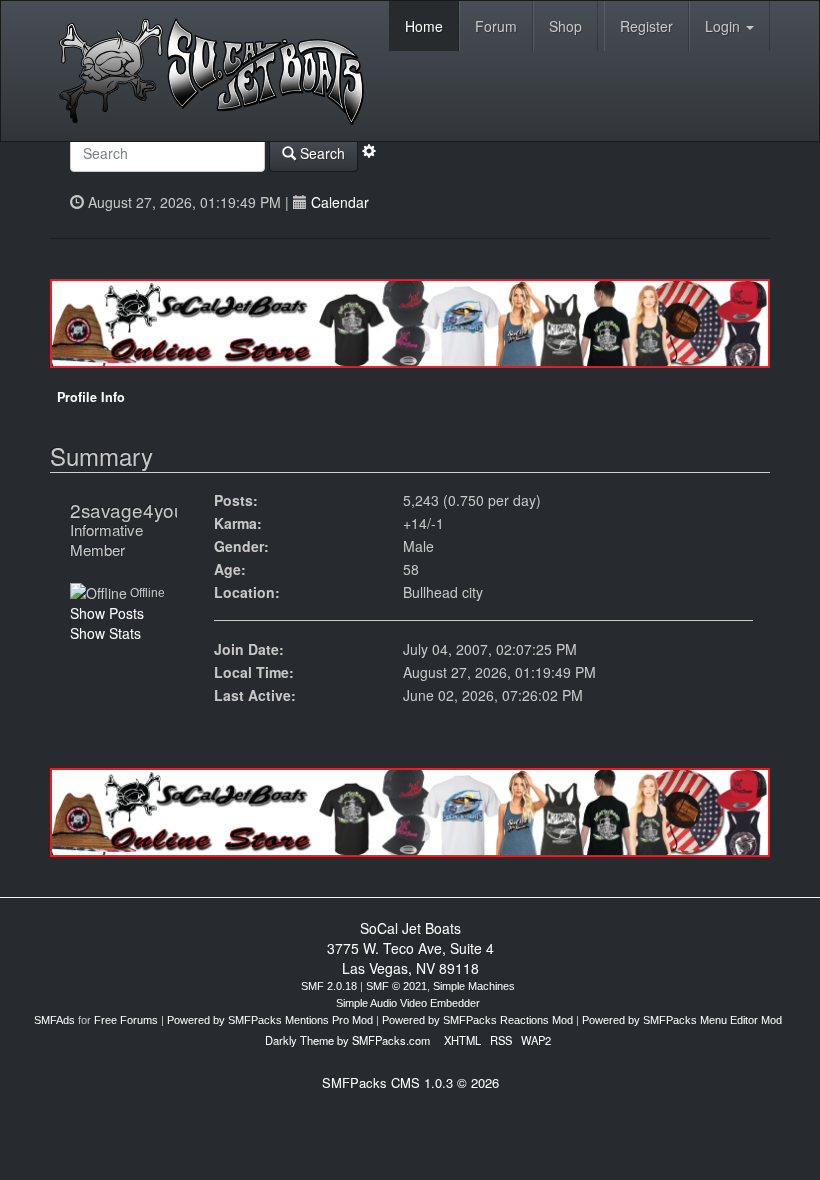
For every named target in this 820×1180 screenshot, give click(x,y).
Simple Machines (474, 986)
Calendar (340, 202)
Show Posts (107, 613)
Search (320, 153)
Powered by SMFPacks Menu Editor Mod (682, 1020)
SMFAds (54, 1020)
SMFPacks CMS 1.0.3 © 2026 (410, 1082)
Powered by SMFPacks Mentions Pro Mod (270, 1020)
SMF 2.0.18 (329, 986)
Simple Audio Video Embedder (408, 1003)
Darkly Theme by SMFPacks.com (347, 1040)
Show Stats (105, 633)
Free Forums (126, 1020)
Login (724, 26)
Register (646, 26)
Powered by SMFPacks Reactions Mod (477, 1020)
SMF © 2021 (396, 986)
